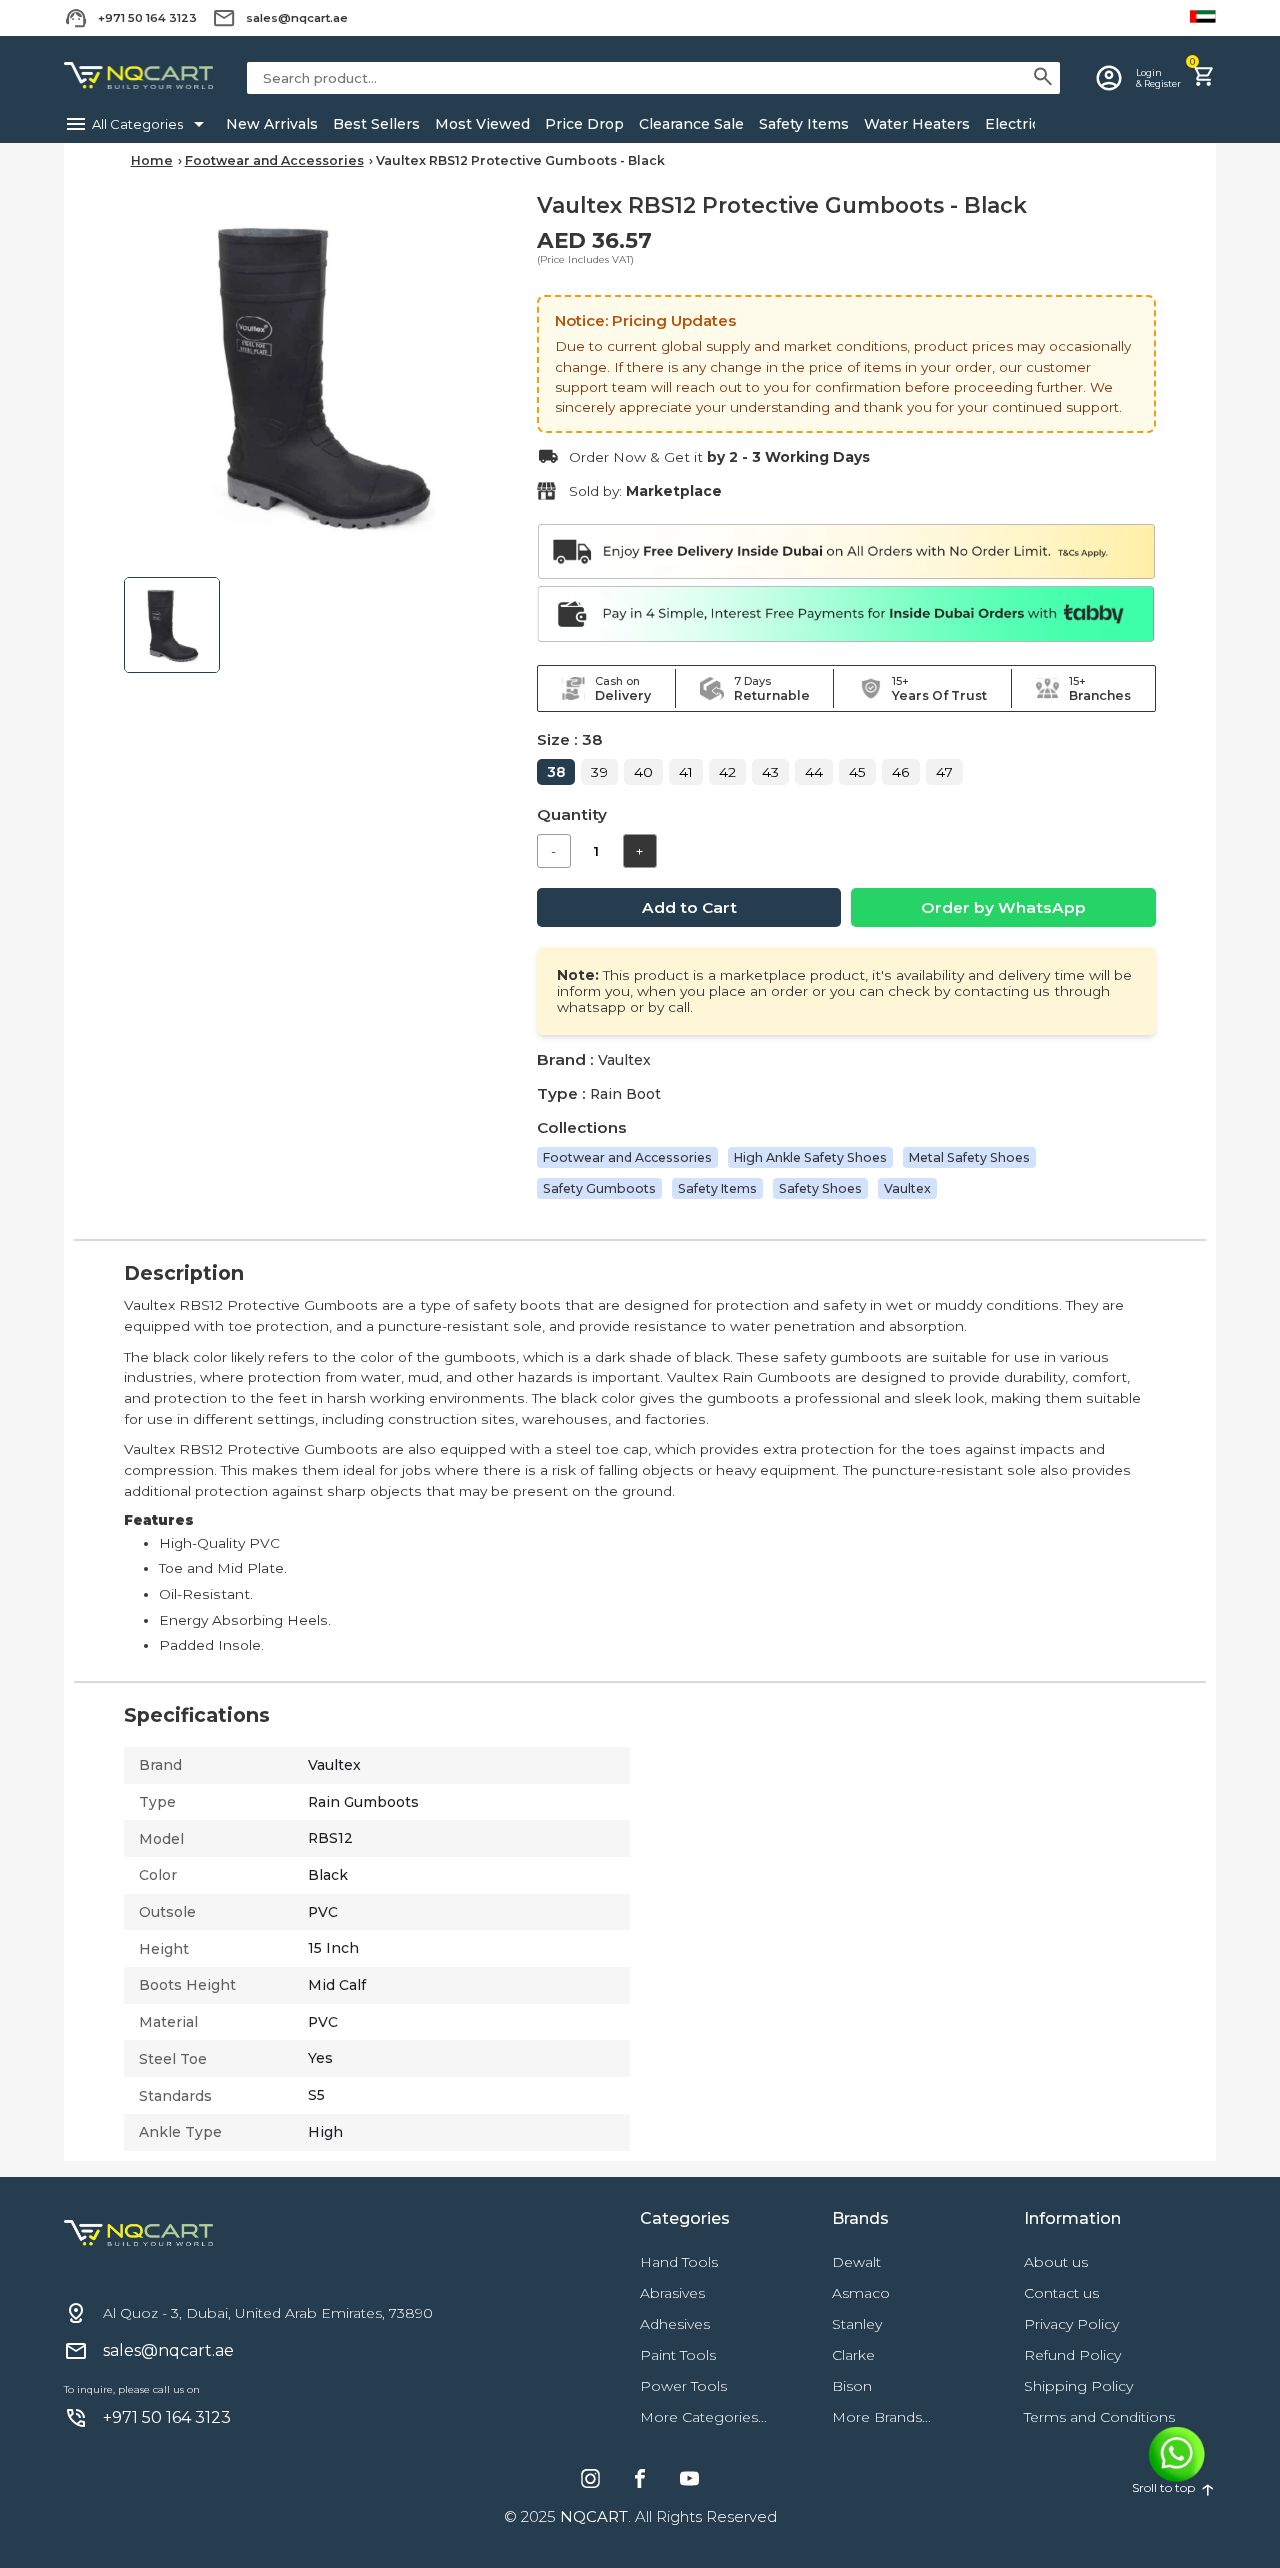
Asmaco (861, 2293)
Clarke (853, 2355)
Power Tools (683, 2386)
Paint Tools (678, 2355)
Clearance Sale (691, 124)
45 (857, 772)
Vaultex (907, 1188)
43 (770, 772)
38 (556, 772)
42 (727, 772)
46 (901, 772)
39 (599, 772)
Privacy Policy (1071, 2324)
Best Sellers (376, 124)
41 (686, 772)
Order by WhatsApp (1003, 907)
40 (643, 772)
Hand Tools (679, 2262)
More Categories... (703, 2417)
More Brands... (881, 2417)
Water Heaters (917, 124)
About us (1056, 2262)
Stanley (857, 2324)
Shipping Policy (1078, 2386)
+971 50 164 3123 (147, 18)
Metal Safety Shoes (969, 1157)
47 (944, 772)
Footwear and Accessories (274, 160)
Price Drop (584, 124)
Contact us (1061, 2293)
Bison (852, 2386)
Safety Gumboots (599, 1188)
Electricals (1022, 124)
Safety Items (804, 124)
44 (814, 772)
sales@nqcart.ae (297, 18)
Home (152, 160)
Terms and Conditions (1099, 2417)
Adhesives (675, 2324)
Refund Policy (1072, 2355)
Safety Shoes (820, 1188)
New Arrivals (272, 124)
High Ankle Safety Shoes (810, 1157)
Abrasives (672, 2293)
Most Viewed (482, 124)
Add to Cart (689, 907)
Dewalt (856, 2262)
